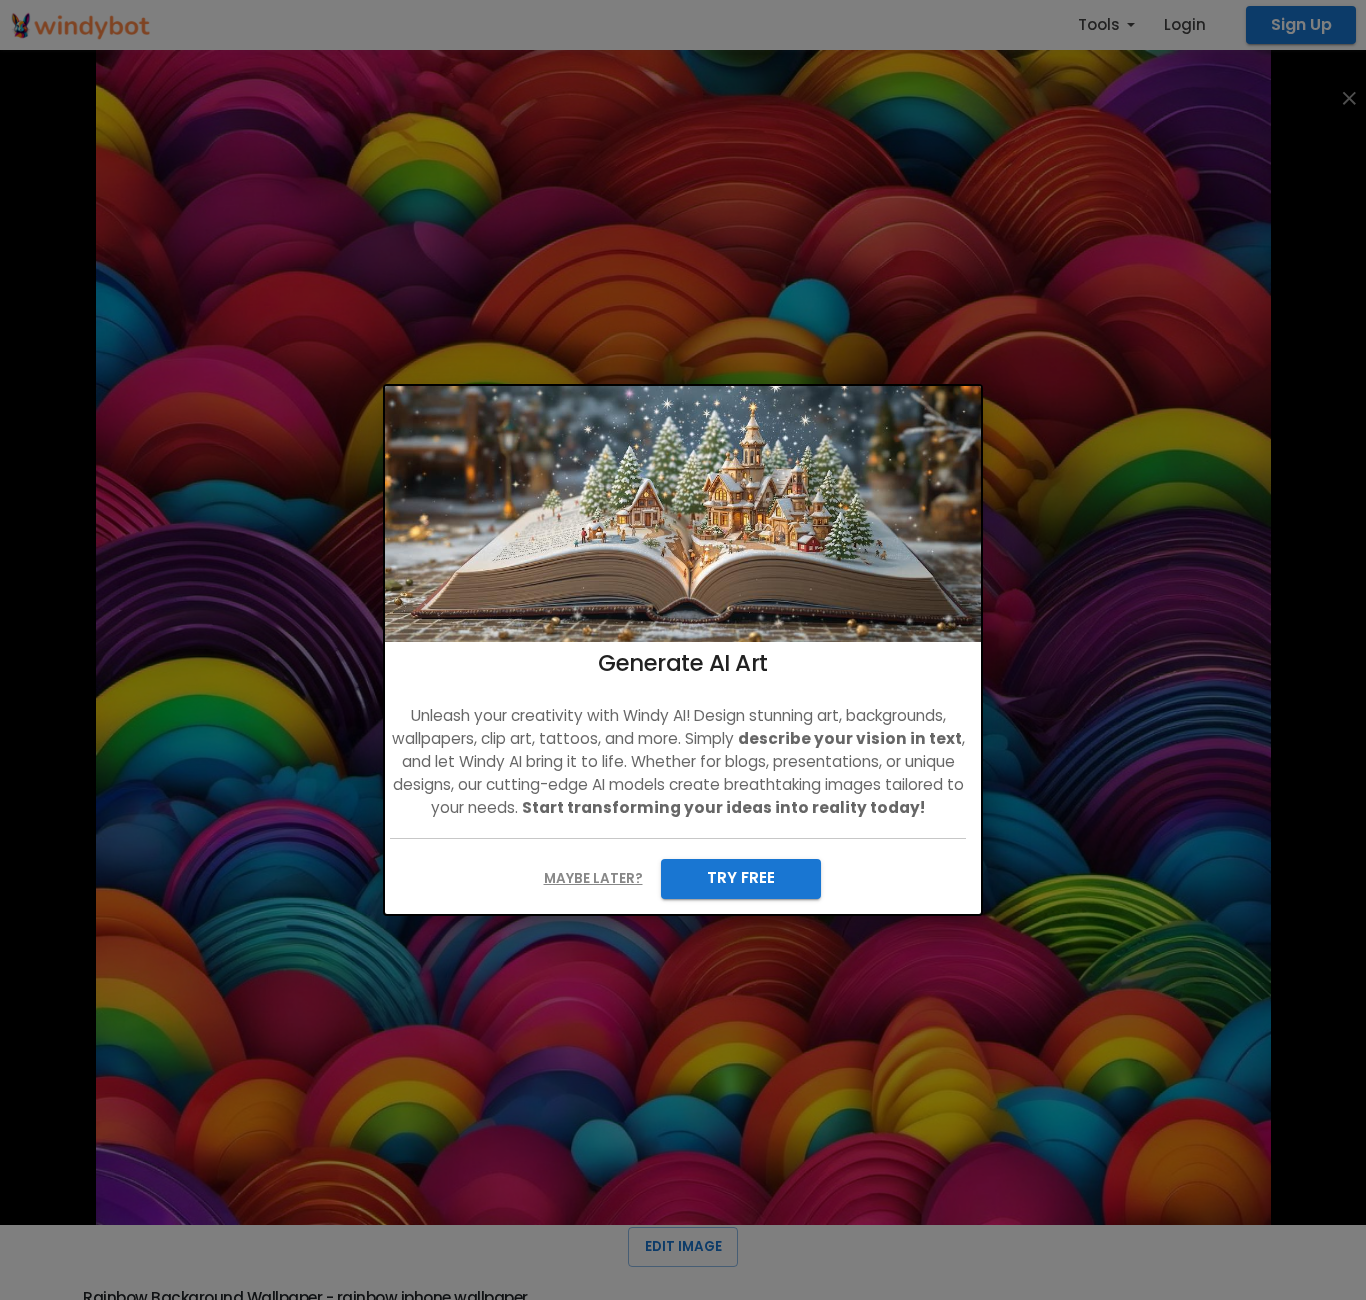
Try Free (741, 877)
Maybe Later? (593, 878)
